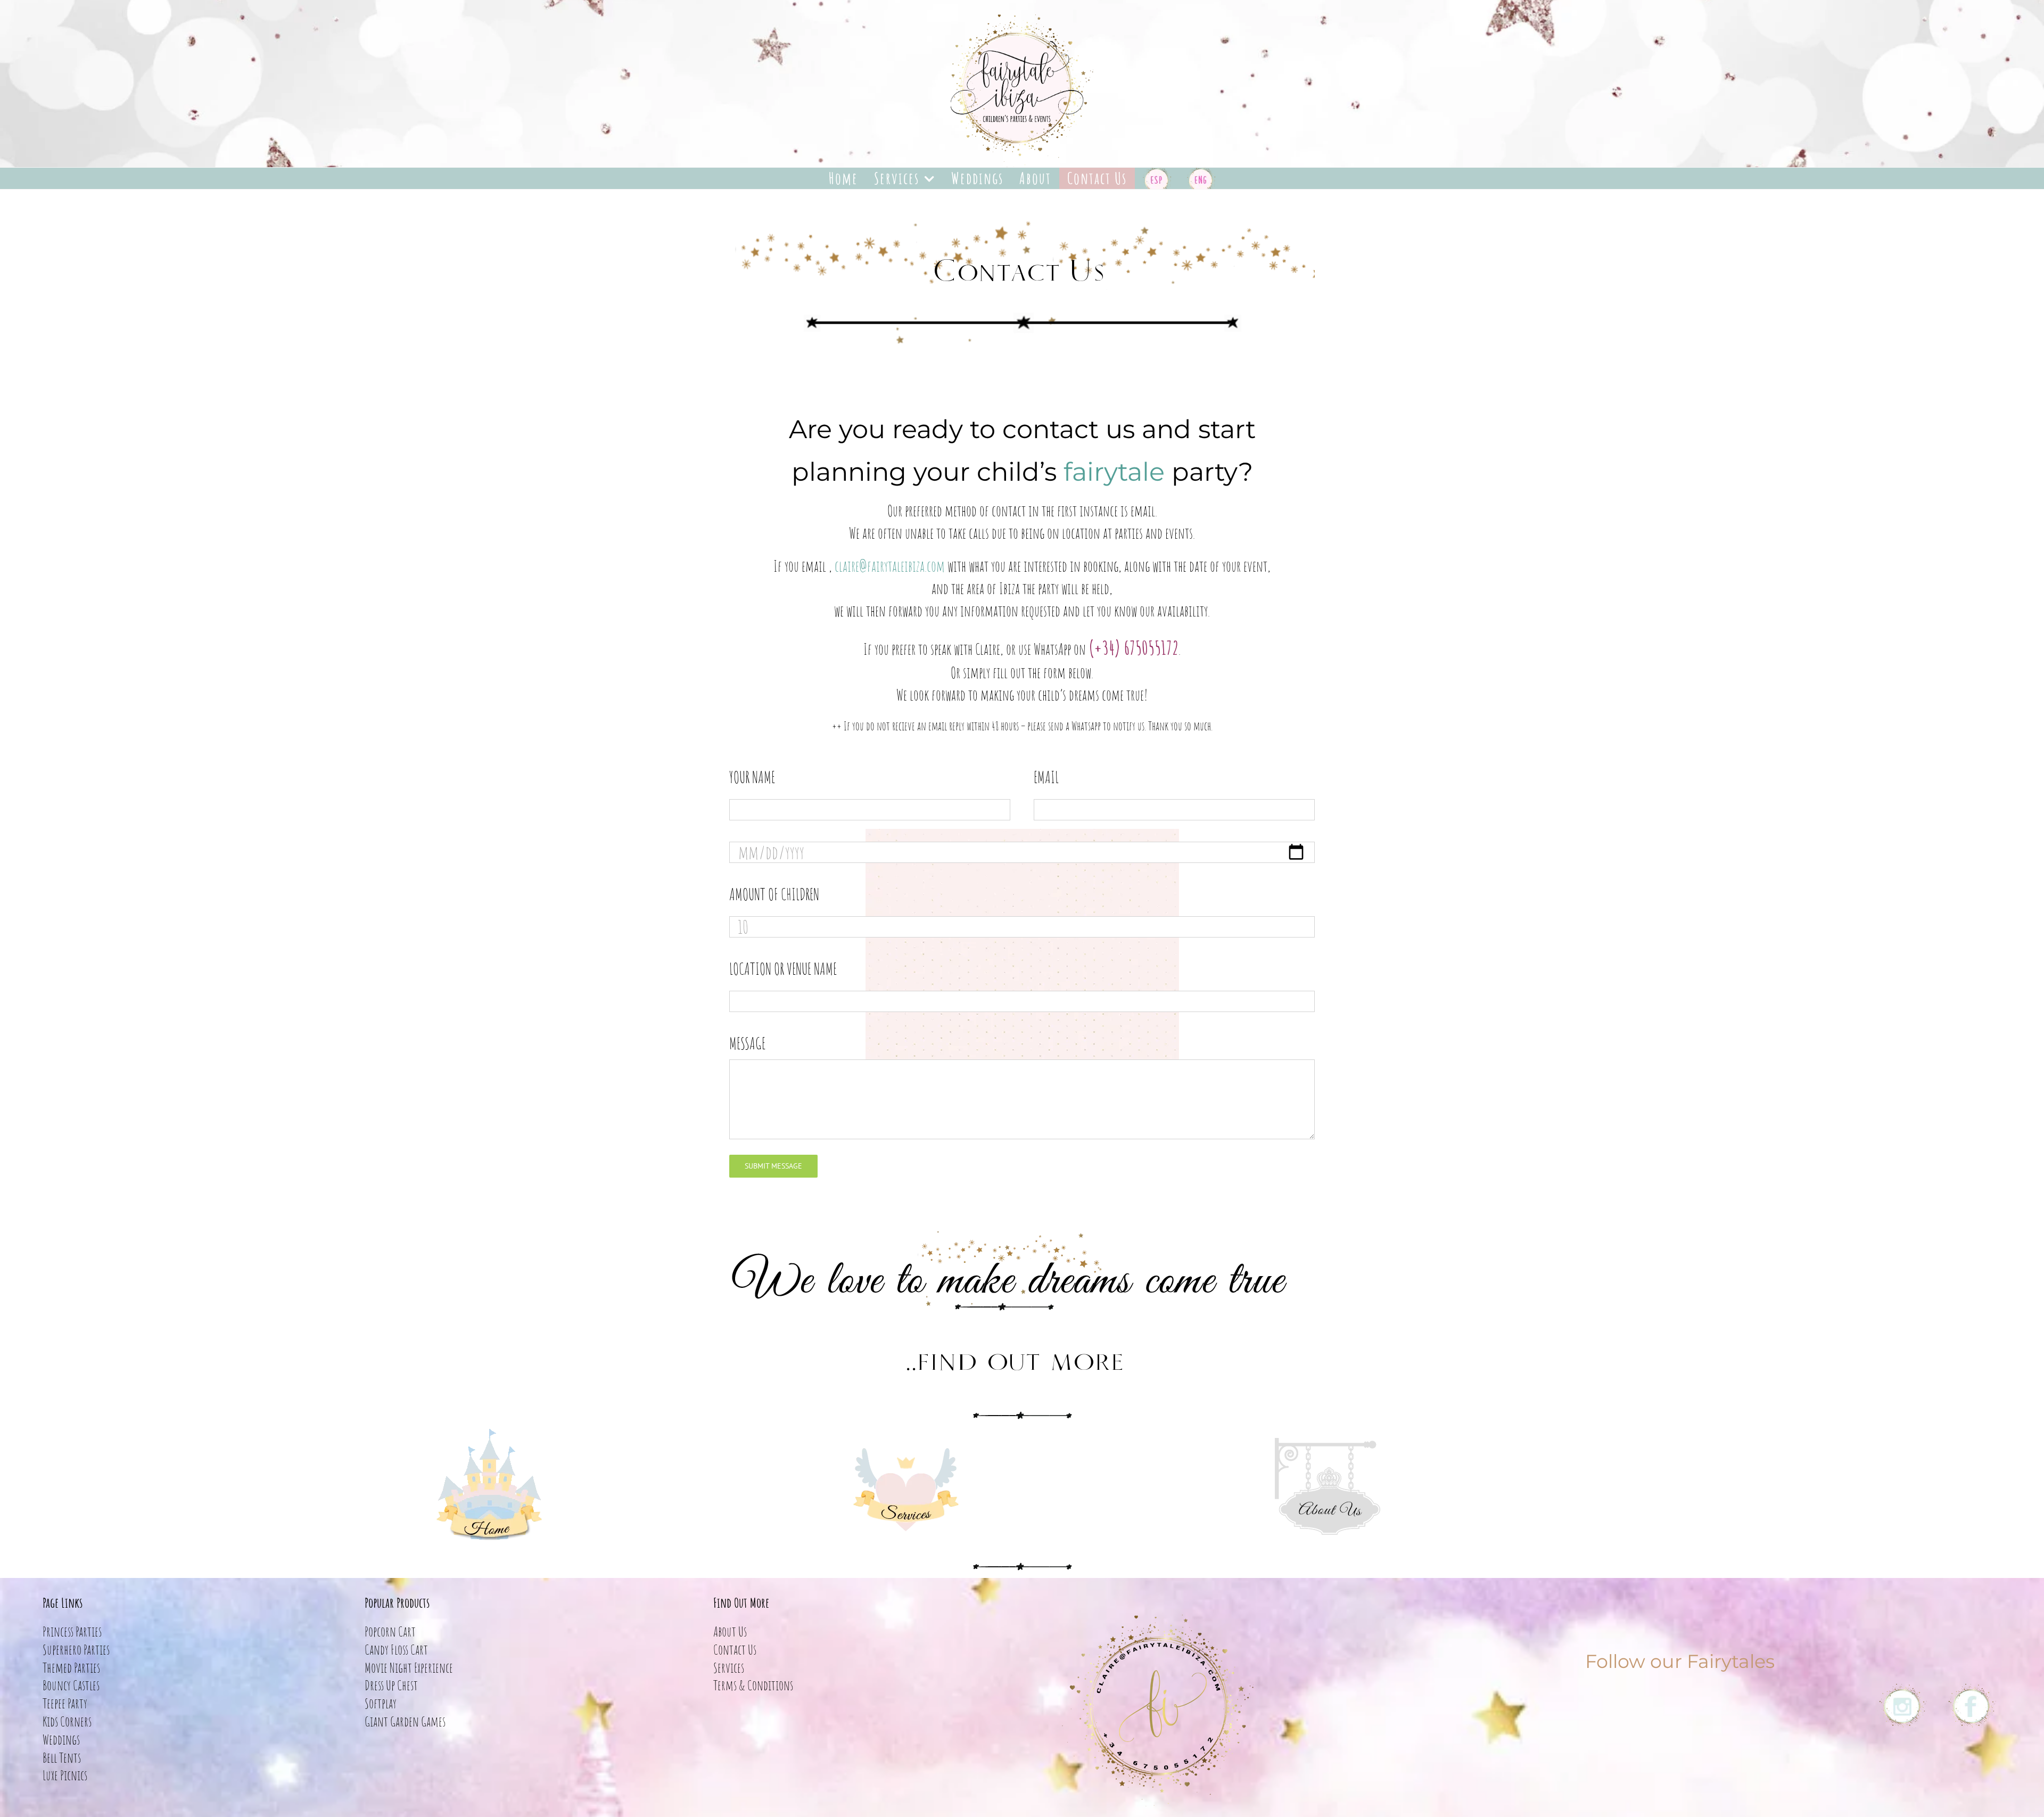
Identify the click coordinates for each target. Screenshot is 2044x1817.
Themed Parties (71, 1667)
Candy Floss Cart (396, 1649)
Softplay (381, 1703)
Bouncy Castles (71, 1685)
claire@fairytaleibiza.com (890, 566)
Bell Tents (62, 1757)
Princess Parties (72, 1631)
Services (729, 1667)
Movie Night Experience (409, 1667)
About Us (730, 1631)
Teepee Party (65, 1703)
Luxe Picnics (65, 1775)
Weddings (61, 1739)
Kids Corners (67, 1721)
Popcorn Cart (390, 1631)
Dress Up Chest (391, 1685)
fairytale (1114, 472)
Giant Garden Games (405, 1721)
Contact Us (735, 1649)
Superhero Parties (76, 1649)
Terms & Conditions (753, 1685)
